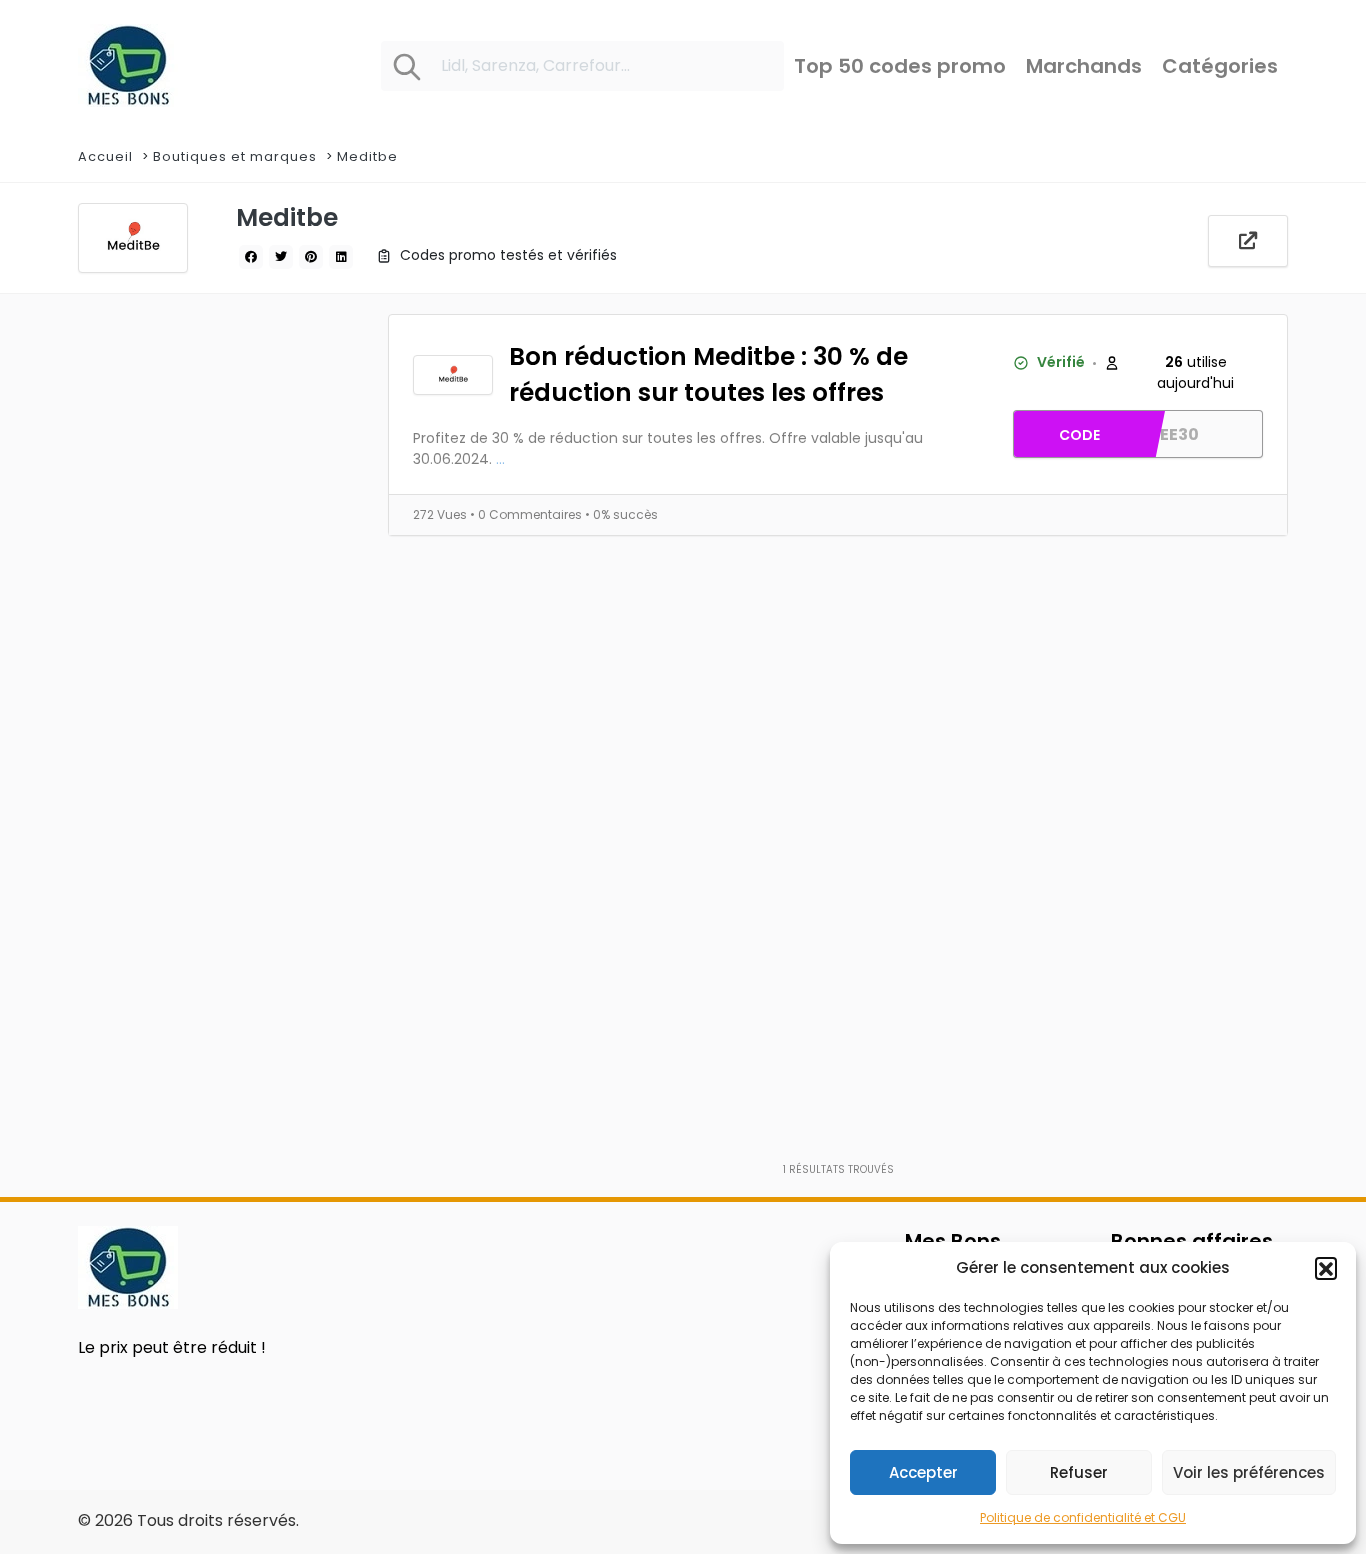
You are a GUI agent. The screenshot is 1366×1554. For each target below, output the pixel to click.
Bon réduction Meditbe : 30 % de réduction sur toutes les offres (708, 375)
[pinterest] (311, 257)
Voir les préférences (1249, 1472)
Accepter (923, 1472)
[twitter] (281, 257)
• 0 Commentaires (527, 514)
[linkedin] (341, 257)
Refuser (1079, 1472)
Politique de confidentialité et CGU (1083, 1517)
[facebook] (251, 257)
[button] (1326, 1268)
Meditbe (367, 156)
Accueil (105, 156)
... (500, 459)
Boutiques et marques (235, 156)
